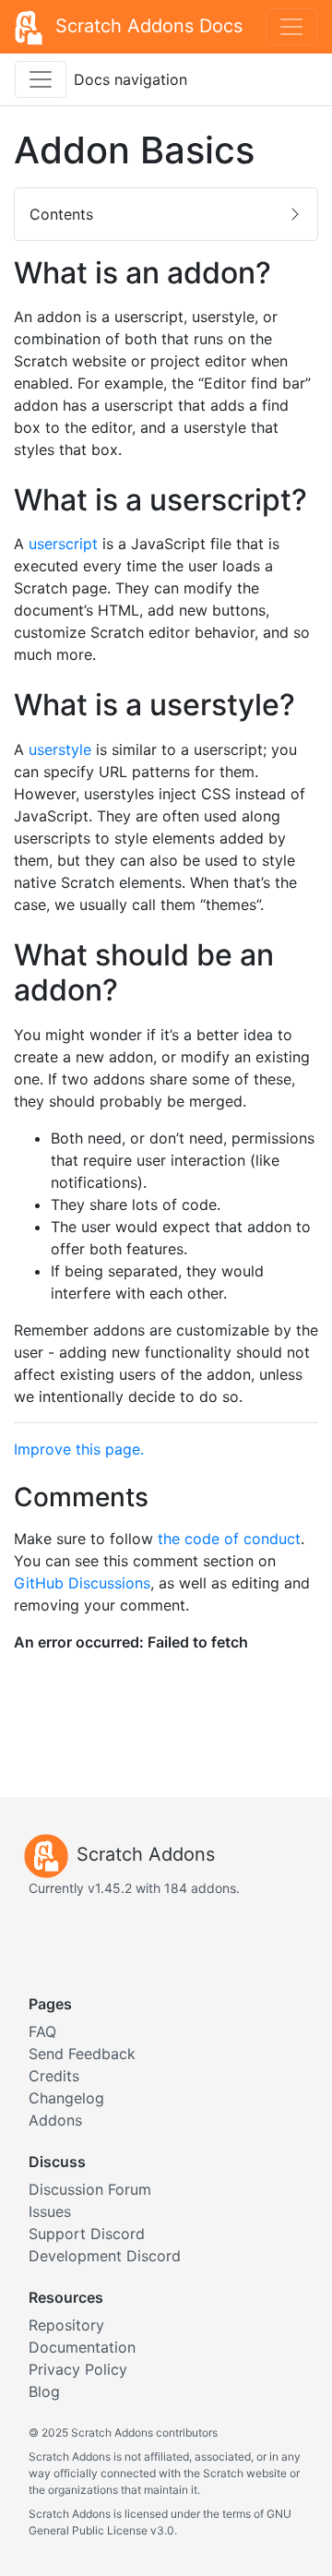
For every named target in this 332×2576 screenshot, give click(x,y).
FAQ (42, 2031)
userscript (63, 544)
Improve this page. (79, 1449)
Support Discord (87, 2234)
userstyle (60, 749)
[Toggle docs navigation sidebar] (41, 79)
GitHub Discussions (82, 1583)
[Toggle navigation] (291, 27)
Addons (55, 2120)
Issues (50, 2211)
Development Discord (105, 2256)
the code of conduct (229, 1539)
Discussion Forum (90, 2189)
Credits (54, 2076)
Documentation (82, 2347)
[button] (166, 214)
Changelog (66, 2098)
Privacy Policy (78, 2369)
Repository (66, 2325)
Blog (44, 2391)
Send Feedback (82, 2054)
